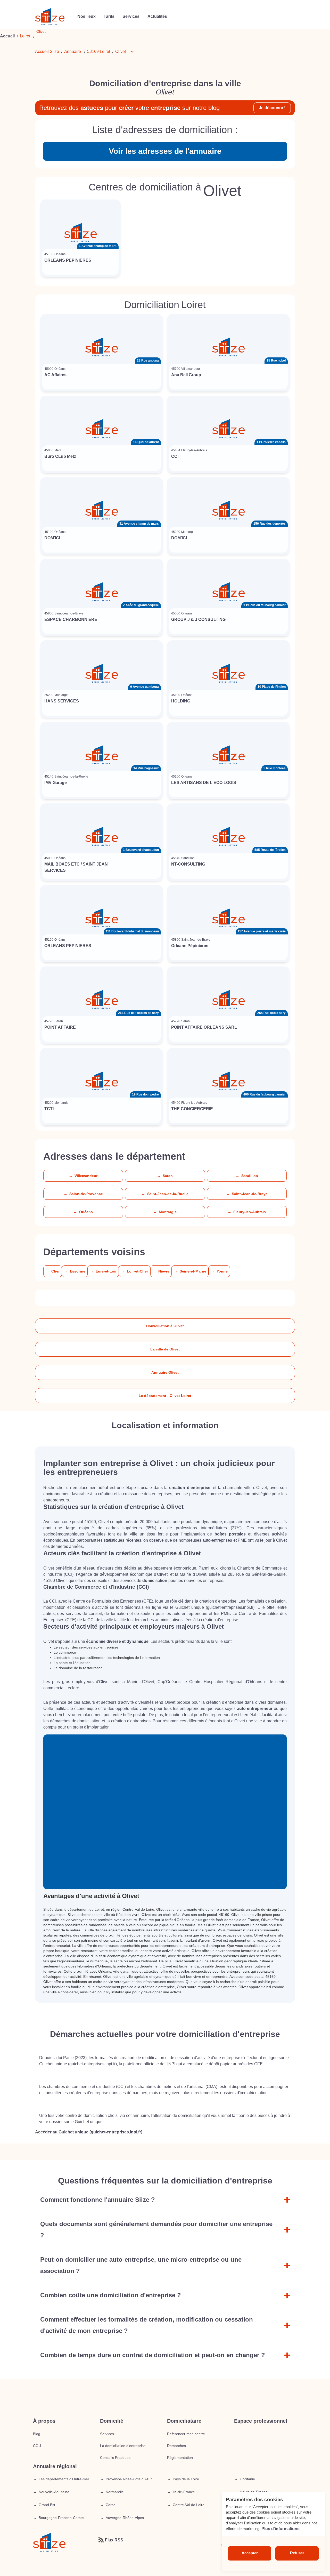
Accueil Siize (47, 51)
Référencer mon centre (186, 2434)
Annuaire (73, 51)
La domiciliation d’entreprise (123, 2446)
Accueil (7, 36)
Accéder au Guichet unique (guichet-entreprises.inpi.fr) (89, 2132)
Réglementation (180, 2458)
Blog (37, 2434)
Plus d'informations (280, 2529)
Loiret (25, 36)
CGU (37, 2446)
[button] (127, 52)
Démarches (176, 2446)
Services (107, 2434)
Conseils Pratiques (115, 2458)
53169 (93, 51)
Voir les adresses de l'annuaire (165, 151)
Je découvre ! (272, 108)
